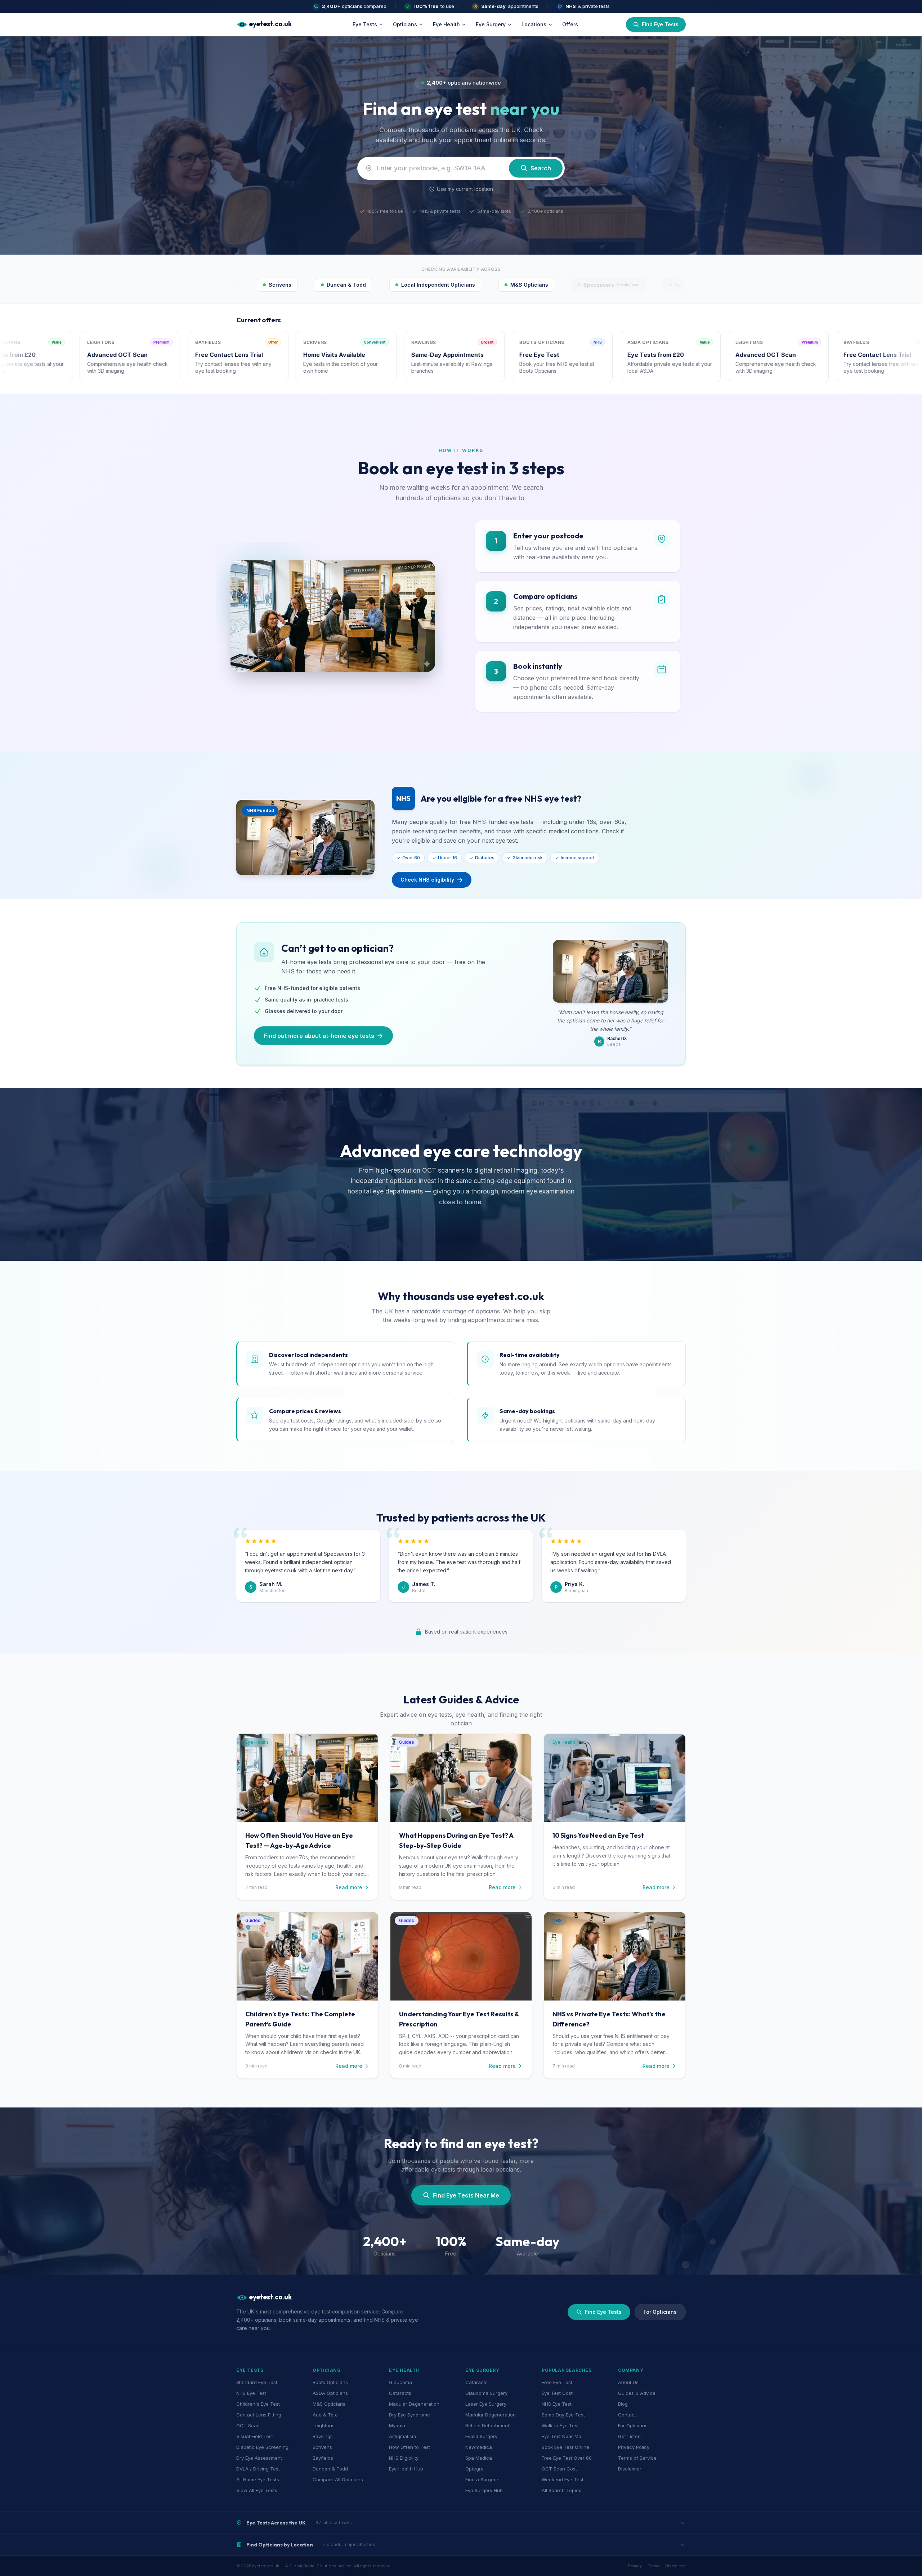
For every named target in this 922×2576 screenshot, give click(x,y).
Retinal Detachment (487, 2425)
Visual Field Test (255, 2436)
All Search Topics (561, 2490)
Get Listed (629, 2436)
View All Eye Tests (257, 2490)
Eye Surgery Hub (484, 2490)
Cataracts (400, 2393)
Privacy (635, 2566)
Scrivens (322, 2447)
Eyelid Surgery (481, 2436)
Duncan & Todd (330, 2469)
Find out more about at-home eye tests (319, 1036)
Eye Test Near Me (561, 2436)
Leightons (324, 2425)
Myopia (397, 2425)
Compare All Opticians (338, 2479)
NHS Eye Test (251, 2393)
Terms (654, 2566)
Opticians (405, 24)
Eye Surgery (491, 24)
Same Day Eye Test (563, 2415)
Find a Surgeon (482, 2479)
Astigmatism (402, 2436)
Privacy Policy (634, 2447)
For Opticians (660, 2312)
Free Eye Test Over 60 (567, 2458)
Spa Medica (479, 2458)
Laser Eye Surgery (486, 2404)
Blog (623, 2404)
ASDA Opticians (330, 2393)
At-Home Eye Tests (258, 2479)
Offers (570, 24)
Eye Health (446, 24)
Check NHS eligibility (427, 880)
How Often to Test (409, 2447)
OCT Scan (248, 2425)
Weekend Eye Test (563, 2479)
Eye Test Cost (557, 2393)
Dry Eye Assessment (259, 2458)
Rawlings (323, 2436)
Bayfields (323, 2458)
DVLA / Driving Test (258, 2469)
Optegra (475, 2469)
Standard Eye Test (257, 2382)
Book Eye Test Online (565, 2447)
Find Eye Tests (603, 2312)
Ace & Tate (325, 2415)
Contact (627, 2415)
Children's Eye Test (258, 2404)
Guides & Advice (637, 2393)
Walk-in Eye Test (560, 2425)
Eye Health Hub (406, 2469)
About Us (628, 2382)
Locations (534, 24)
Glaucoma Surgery (486, 2393)
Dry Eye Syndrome (409, 2415)
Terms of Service (637, 2458)
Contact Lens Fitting (259, 2415)
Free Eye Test (557, 2382)
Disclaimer (630, 2469)
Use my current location (465, 189)
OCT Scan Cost (559, 2469)
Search (541, 168)
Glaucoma (400, 2382)
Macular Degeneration (414, 2404)
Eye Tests (365, 24)
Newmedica (479, 2447)
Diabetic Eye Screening (262, 2447)
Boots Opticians (330, 2382)
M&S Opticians (329, 2404)
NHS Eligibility (404, 2458)
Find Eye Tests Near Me (466, 2195)
